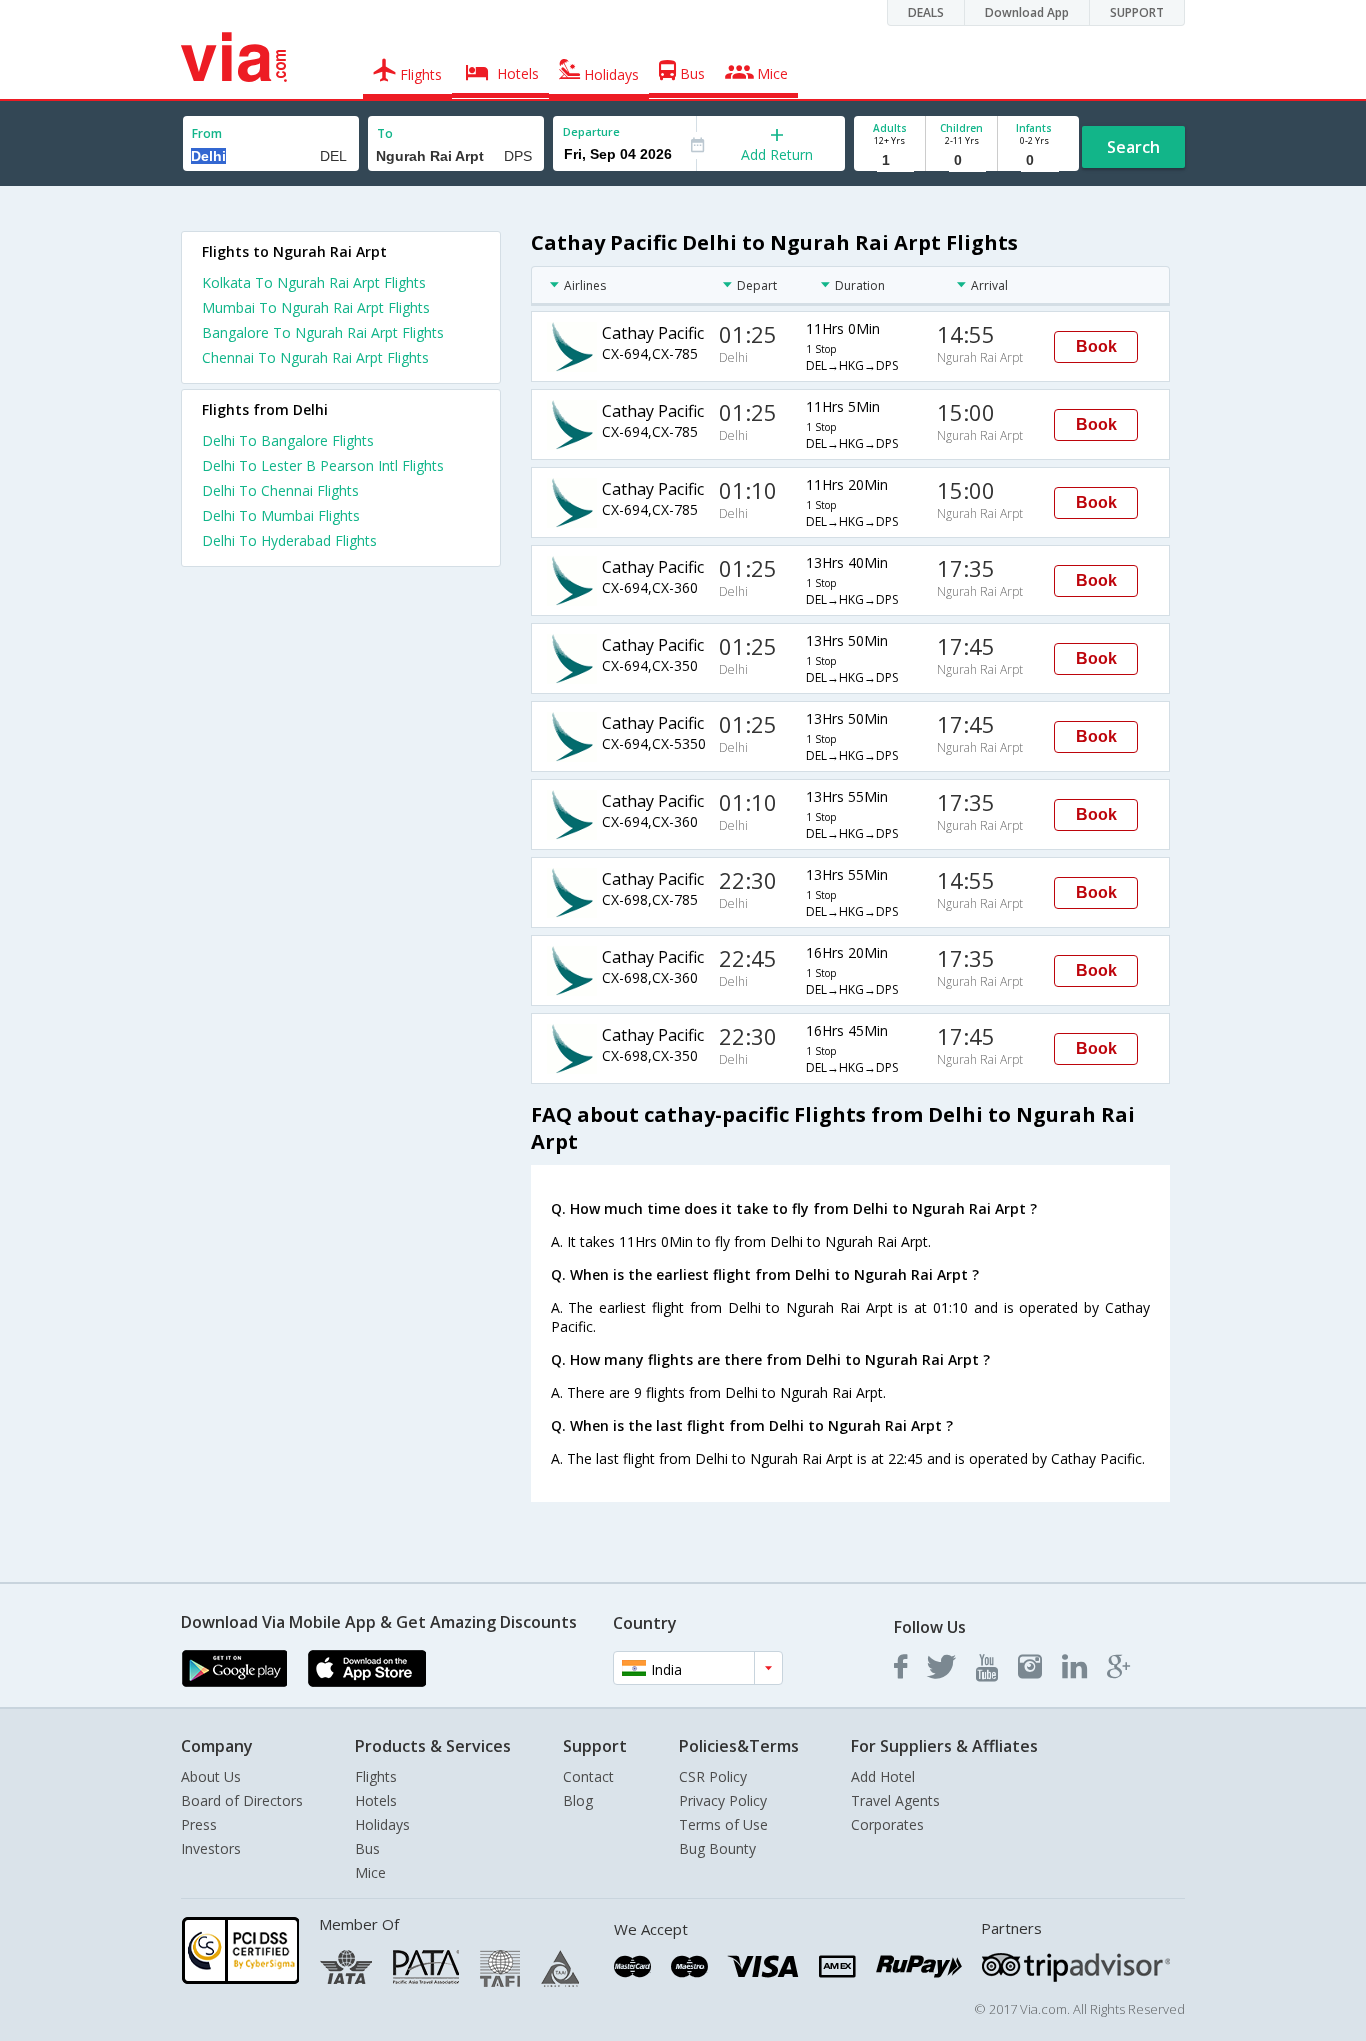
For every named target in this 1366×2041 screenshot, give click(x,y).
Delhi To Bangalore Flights (288, 440)
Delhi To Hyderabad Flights (289, 540)
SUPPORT (1137, 12)
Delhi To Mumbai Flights (281, 515)
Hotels (376, 1800)
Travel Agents (895, 1800)
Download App (1027, 12)
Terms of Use (723, 1824)
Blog (578, 1800)
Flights (376, 1776)
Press (199, 1824)
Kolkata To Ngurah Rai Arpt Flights (314, 282)
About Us (211, 1776)
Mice (370, 1872)
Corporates (887, 1824)
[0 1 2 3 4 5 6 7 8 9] (961, 160)
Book (1096, 346)
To (385, 133)
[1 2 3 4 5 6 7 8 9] (889, 160)
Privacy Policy (723, 1800)
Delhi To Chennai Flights (280, 490)
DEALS (926, 12)
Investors (211, 1848)
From (207, 133)
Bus (367, 1848)
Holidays (382, 1824)
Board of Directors (242, 1800)
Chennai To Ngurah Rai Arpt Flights (315, 357)
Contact (588, 1776)
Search (1133, 147)
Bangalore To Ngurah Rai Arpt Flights (323, 332)
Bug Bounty (717, 1848)
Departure (591, 131)
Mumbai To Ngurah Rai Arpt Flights (316, 307)
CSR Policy (713, 1776)
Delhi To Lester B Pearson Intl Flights (323, 465)
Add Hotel (883, 1776)
